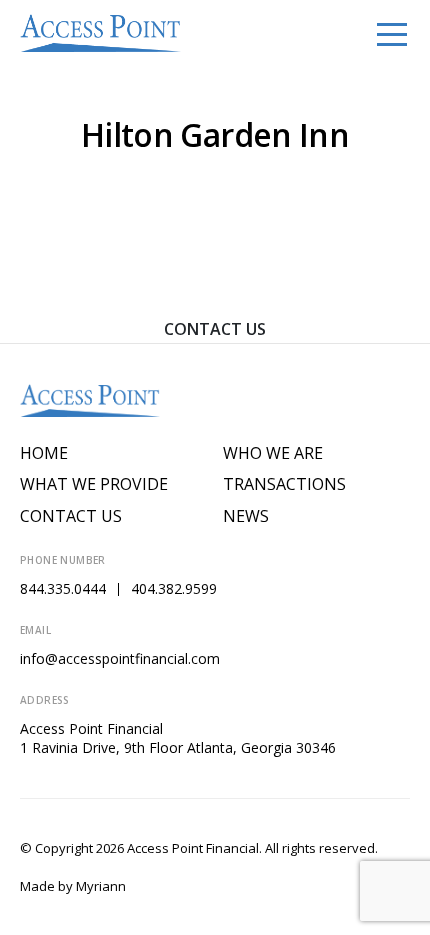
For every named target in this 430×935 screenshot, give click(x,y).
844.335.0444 (63, 588)
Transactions (284, 484)
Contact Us (215, 329)
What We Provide (94, 484)
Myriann (101, 886)
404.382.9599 (174, 588)
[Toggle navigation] (392, 33)
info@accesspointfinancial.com (120, 658)
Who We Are (273, 453)
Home (44, 453)
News (246, 516)
